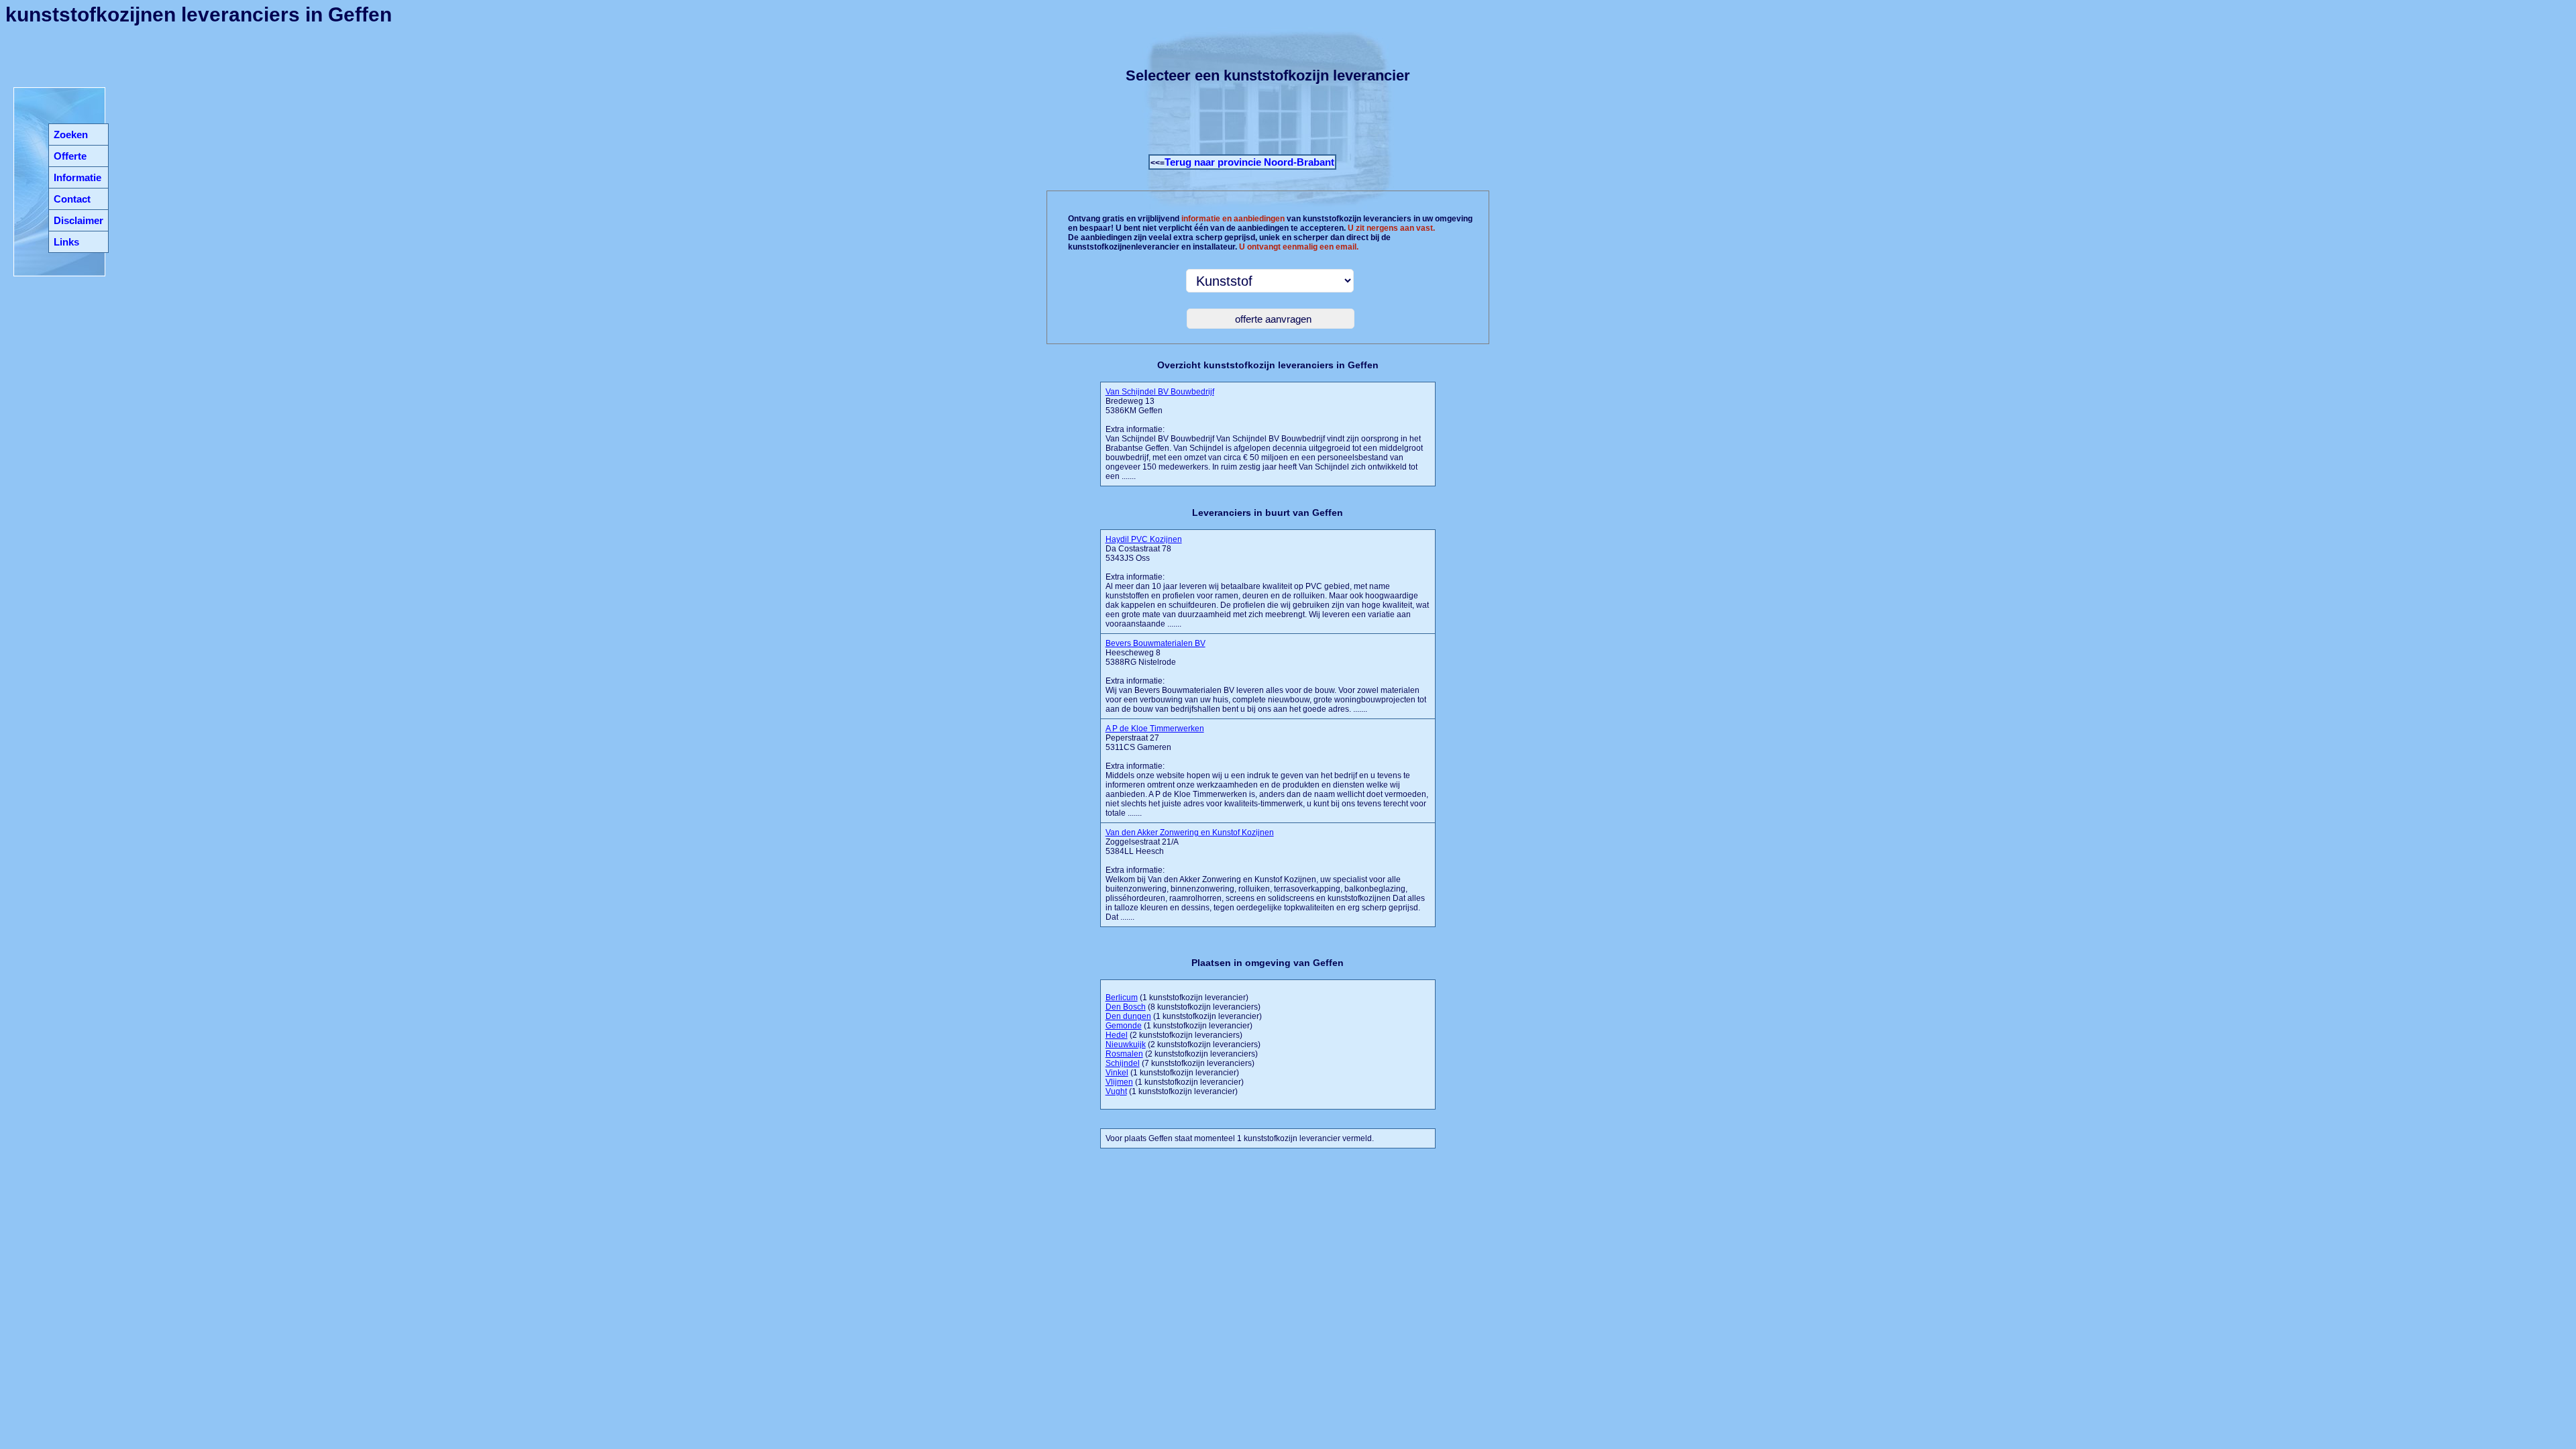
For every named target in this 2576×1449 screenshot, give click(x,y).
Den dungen (1128, 1016)
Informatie (77, 177)
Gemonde (1124, 1026)
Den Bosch (1126, 1007)
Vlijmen (1119, 1082)
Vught (1116, 1091)
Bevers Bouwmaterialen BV (1156, 643)
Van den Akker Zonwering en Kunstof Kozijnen (1190, 833)
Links (66, 242)
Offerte (70, 156)
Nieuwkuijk (1126, 1044)
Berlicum (1122, 998)
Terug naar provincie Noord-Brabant (1249, 162)
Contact (72, 199)
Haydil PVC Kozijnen (1144, 539)
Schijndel (1123, 1063)
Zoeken (71, 135)
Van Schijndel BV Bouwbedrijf (1160, 392)
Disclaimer (78, 220)
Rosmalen (1124, 1054)
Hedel (1117, 1035)
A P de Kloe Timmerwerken (1155, 729)
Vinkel (1117, 1073)
